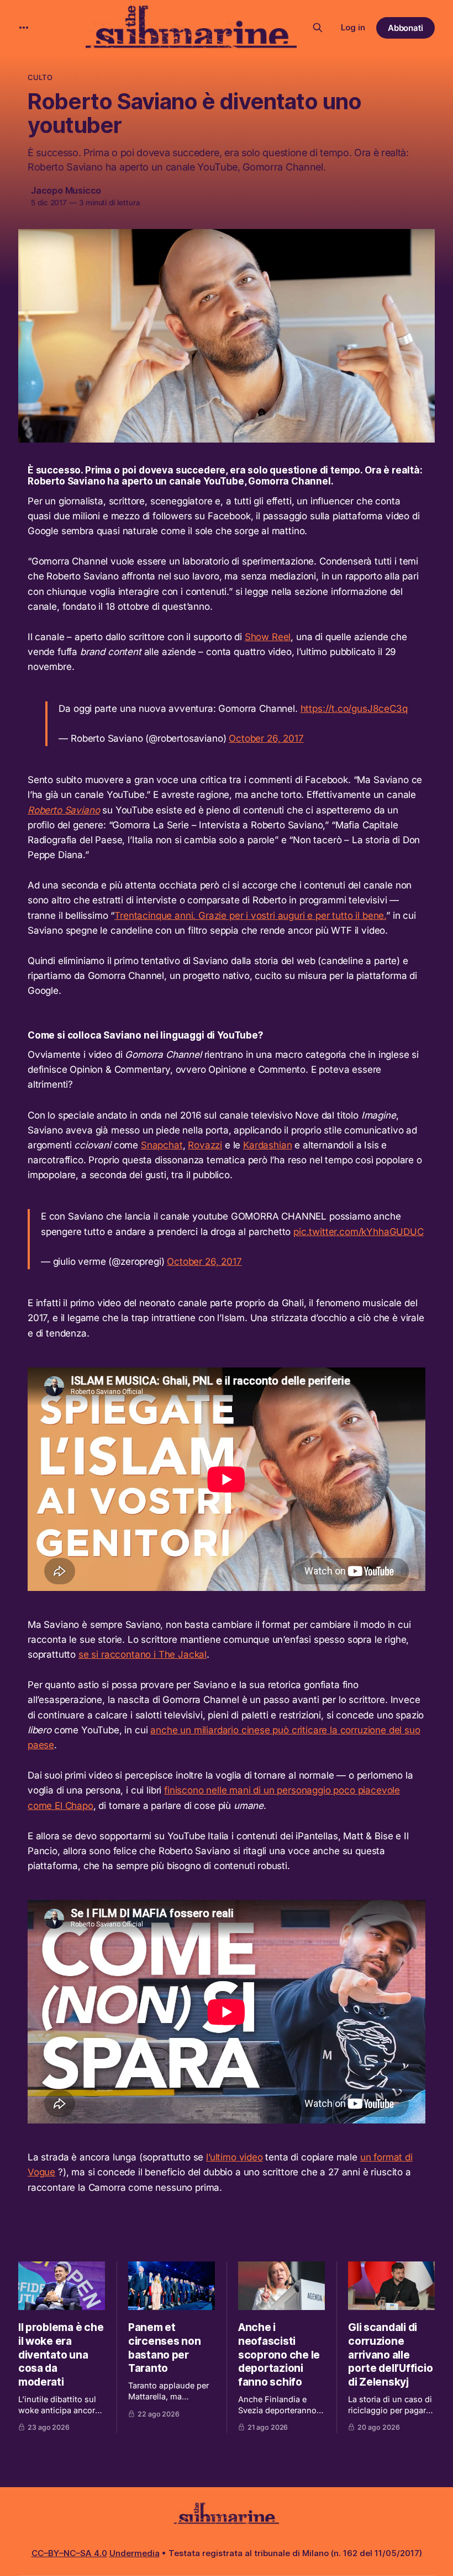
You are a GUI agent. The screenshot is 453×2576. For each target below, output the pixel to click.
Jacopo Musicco (66, 190)
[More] (24, 28)
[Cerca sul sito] (318, 28)
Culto (40, 77)
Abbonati (406, 28)
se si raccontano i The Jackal (143, 1654)
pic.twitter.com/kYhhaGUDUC (359, 1232)
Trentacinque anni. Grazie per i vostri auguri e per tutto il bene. (250, 916)
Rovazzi (205, 1145)
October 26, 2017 (266, 738)
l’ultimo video (235, 2157)
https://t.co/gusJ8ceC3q (354, 709)
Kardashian (267, 1145)
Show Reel (268, 637)
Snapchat (162, 1145)
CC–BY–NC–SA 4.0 (69, 2553)
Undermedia (135, 2553)
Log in (353, 27)
